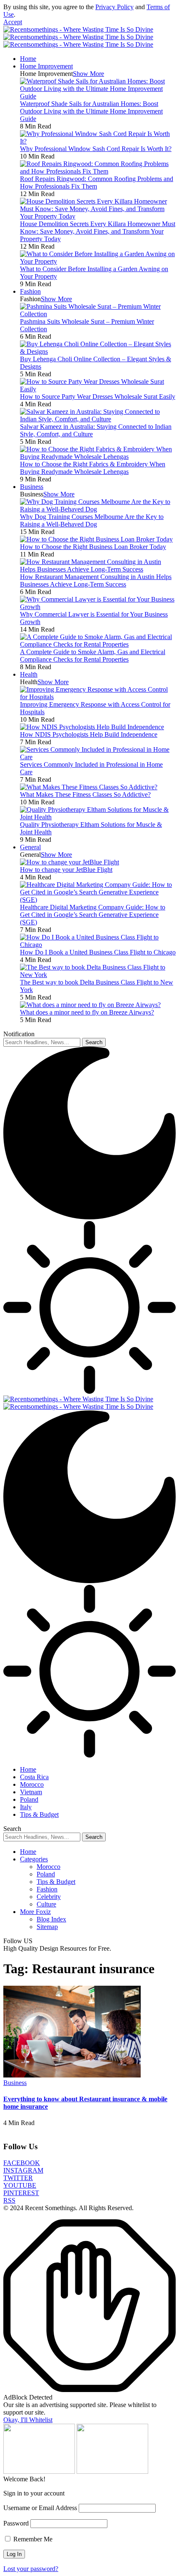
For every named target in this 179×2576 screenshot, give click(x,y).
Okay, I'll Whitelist (28, 2420)
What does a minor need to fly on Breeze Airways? (87, 1012)
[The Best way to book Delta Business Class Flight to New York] (98, 975)
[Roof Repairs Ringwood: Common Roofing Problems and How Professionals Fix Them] (98, 171)
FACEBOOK (22, 2163)
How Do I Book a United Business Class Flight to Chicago (98, 952)
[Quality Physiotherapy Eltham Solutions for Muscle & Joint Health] (98, 817)
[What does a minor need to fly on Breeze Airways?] (90, 1005)
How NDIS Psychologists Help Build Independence (89, 734)
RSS (9, 2200)
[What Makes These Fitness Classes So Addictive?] (89, 787)
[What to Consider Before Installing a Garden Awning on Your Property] (98, 261)
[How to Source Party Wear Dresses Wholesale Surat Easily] (98, 389)
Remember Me (32, 2539)
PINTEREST (21, 2193)
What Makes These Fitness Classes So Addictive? (85, 794)
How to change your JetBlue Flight (66, 870)
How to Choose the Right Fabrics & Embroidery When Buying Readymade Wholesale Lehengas (93, 468)
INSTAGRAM (23, 2170)
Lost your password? (31, 2569)
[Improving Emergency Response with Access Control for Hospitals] (98, 697)
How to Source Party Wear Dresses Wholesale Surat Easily (98, 397)
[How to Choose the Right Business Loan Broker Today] (96, 539)
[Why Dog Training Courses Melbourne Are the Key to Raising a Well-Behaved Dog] (98, 509)
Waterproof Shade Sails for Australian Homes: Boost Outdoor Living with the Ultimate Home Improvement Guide (91, 111)
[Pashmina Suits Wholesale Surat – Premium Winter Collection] (98, 314)
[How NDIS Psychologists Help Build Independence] (92, 727)
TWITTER (18, 2178)
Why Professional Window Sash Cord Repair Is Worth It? (96, 149)
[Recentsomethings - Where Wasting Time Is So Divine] (78, 37)
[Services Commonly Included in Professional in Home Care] (98, 757)
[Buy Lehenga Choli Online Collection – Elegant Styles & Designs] (98, 351)
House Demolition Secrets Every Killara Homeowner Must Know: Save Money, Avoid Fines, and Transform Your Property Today (98, 231)
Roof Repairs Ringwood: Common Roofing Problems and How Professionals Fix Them (97, 183)
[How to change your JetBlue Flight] (70, 862)
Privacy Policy (114, 7)
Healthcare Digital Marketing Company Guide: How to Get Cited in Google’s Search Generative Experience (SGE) (93, 915)
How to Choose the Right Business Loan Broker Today (93, 547)
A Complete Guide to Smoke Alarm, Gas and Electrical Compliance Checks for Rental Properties (93, 656)
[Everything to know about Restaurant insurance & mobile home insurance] (72, 2075)
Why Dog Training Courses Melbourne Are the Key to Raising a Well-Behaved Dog (92, 520)
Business (15, 2083)
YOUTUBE (20, 2185)
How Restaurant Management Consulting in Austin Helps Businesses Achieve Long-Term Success (96, 580)
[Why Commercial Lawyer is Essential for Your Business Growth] (98, 607)
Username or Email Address (40, 2508)
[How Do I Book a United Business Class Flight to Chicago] (98, 945)
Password (16, 2523)
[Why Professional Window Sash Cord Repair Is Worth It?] (98, 141)
